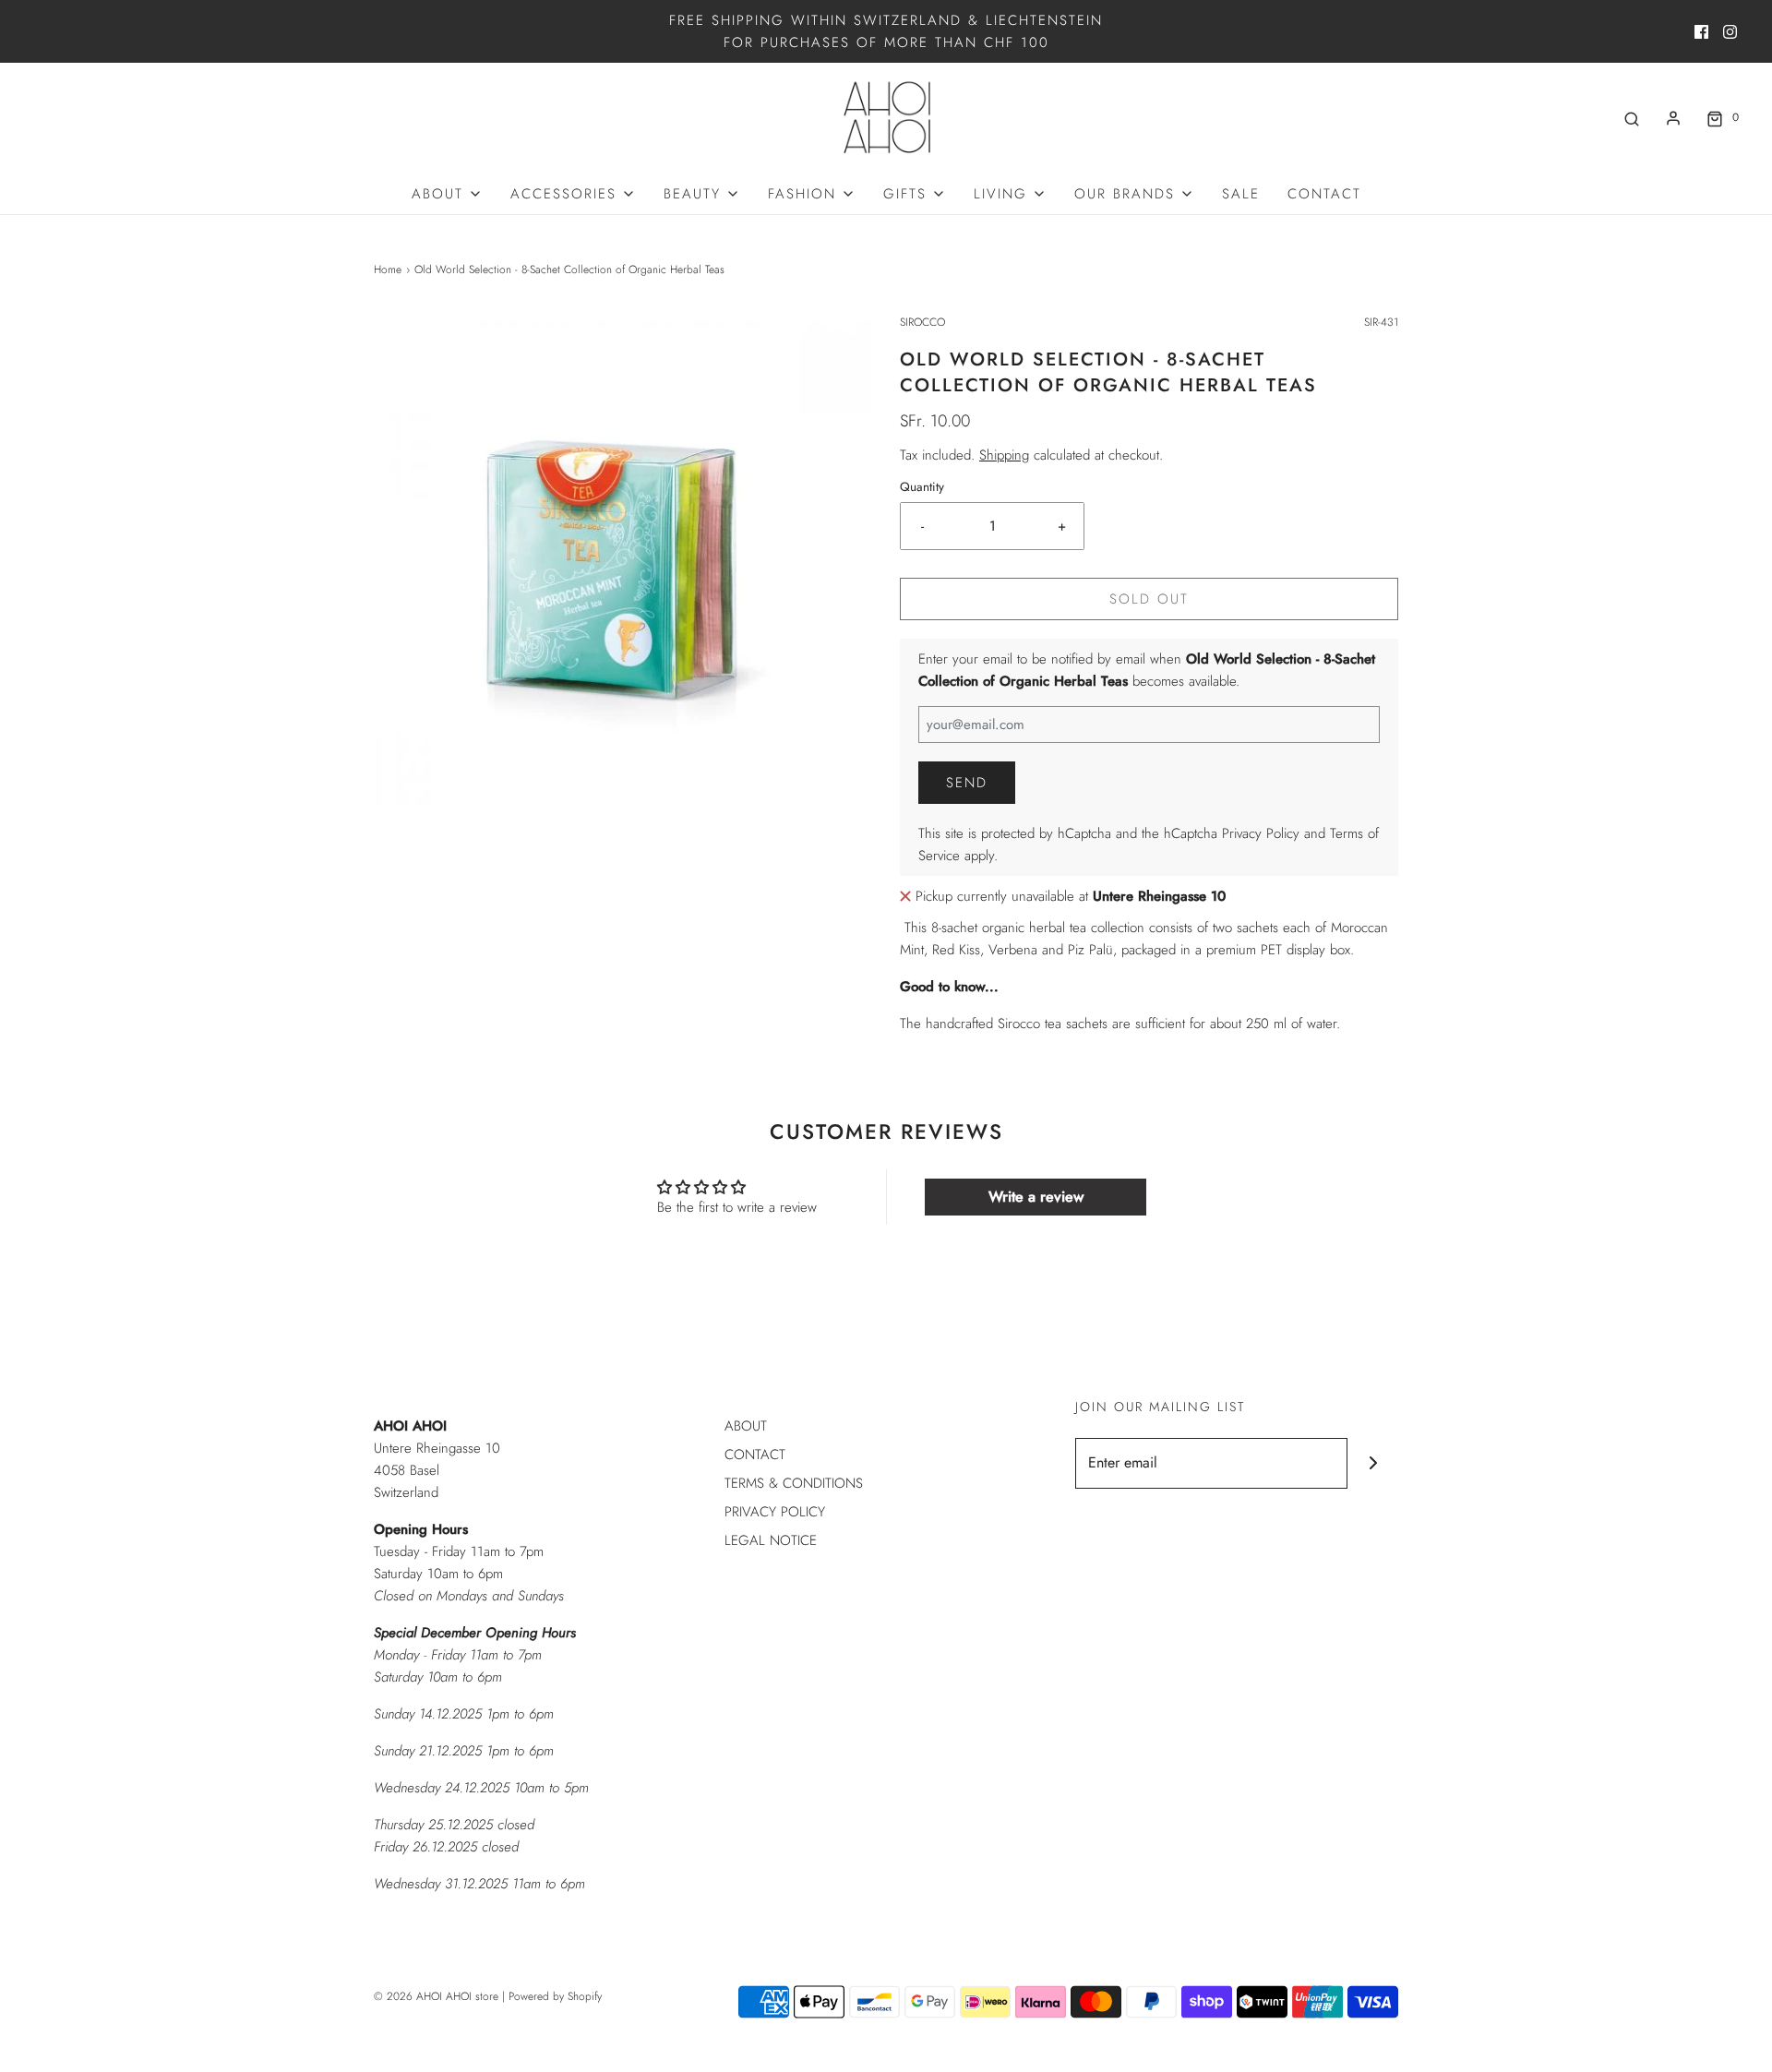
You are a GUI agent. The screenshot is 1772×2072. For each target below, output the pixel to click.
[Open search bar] (1632, 118)
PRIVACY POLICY (775, 1512)
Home (388, 269)
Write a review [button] (1036, 1197)
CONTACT (1324, 194)
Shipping (1004, 455)
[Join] (1373, 1463)
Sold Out (1149, 599)
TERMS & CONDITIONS (794, 1483)
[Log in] (1673, 118)
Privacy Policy (1261, 833)
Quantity (922, 487)
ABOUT (746, 1426)
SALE (1241, 194)
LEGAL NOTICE (771, 1540)
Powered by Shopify (555, 1996)
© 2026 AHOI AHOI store (436, 1996)
